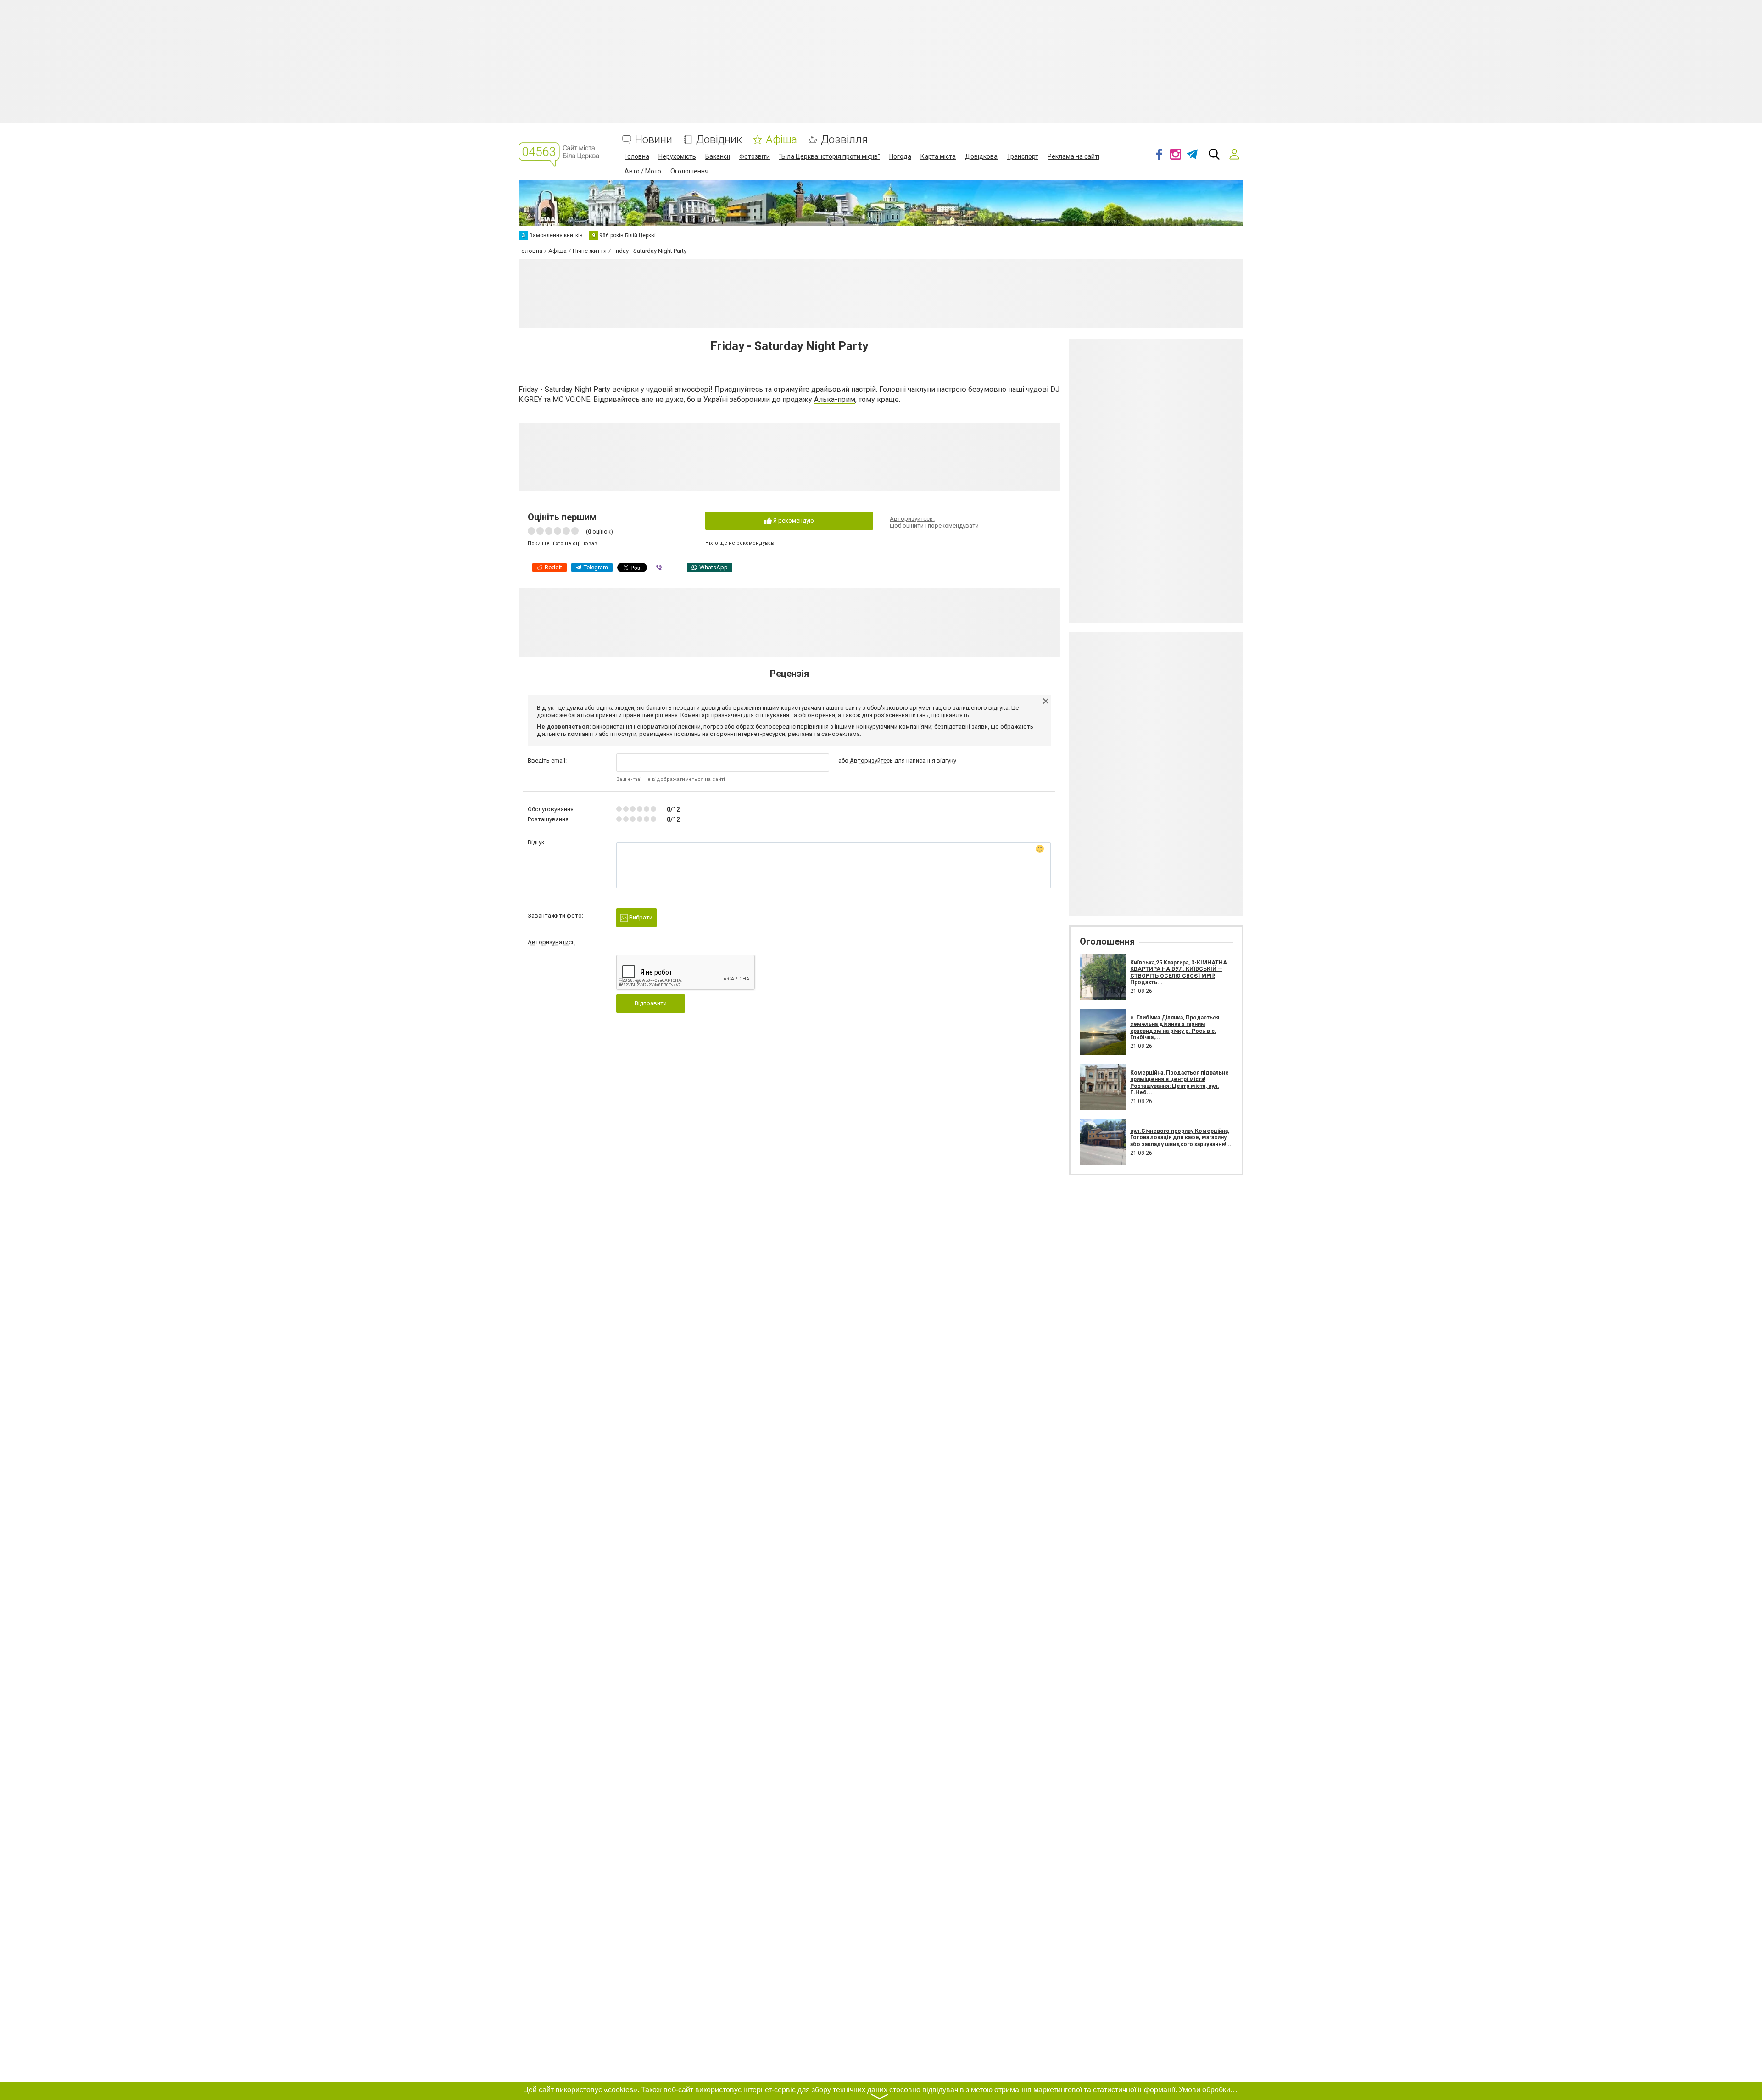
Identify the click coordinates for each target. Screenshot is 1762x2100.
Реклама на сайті (1073, 156)
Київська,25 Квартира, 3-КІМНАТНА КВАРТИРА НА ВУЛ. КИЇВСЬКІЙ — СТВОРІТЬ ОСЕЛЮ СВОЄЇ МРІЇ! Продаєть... (1179, 972)
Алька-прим (835, 399)
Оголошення (689, 171)
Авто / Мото (643, 171)
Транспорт (1023, 156)
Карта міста (938, 156)
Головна (637, 156)
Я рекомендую (793, 521)
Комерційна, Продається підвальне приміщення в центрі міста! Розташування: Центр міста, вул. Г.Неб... (1179, 1083)
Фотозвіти (755, 156)
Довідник (719, 140)
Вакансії (718, 156)
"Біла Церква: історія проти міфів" (830, 156)
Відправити (651, 1003)
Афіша (781, 140)
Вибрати (640, 917)
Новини (654, 140)
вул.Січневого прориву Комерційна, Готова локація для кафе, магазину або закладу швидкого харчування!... (1181, 1138)
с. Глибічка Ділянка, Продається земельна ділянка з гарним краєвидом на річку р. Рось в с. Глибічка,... (1175, 1028)
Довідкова (981, 156)
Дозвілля (844, 140)
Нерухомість (677, 156)
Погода (900, 156)
